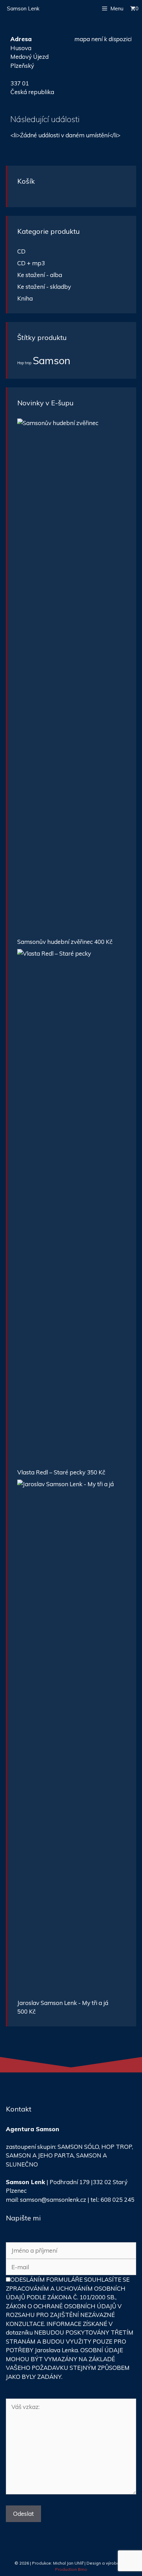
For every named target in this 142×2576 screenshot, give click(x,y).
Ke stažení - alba (40, 275)
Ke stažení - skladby (44, 287)
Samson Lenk (23, 8)
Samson (52, 360)
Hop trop (24, 363)
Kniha (25, 298)
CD (21, 251)
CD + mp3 (31, 263)
